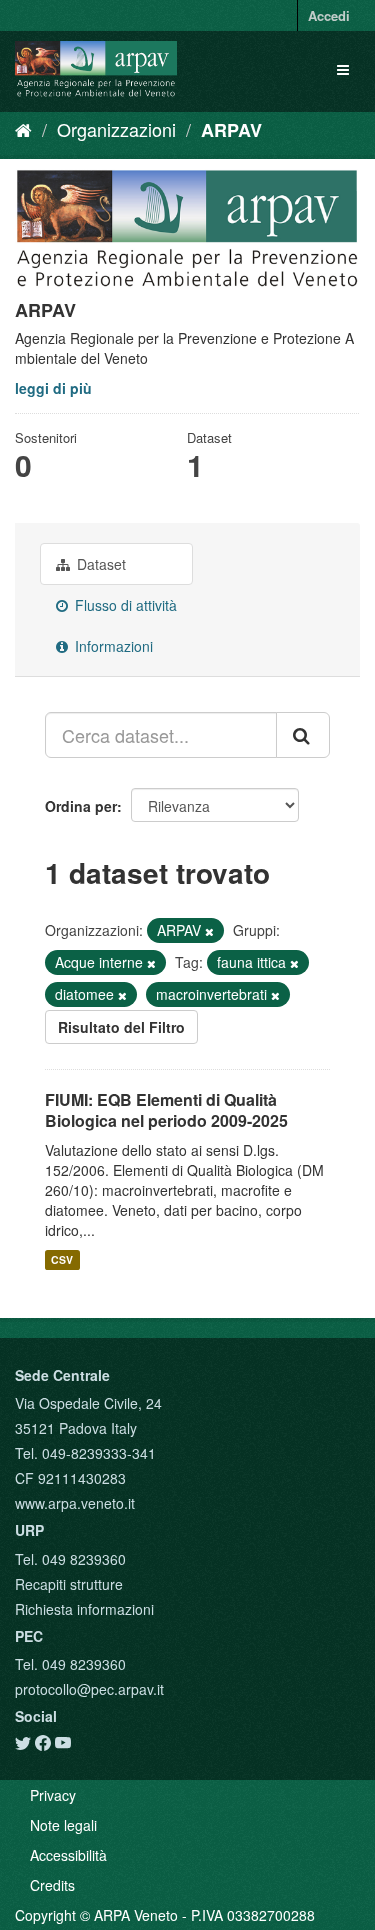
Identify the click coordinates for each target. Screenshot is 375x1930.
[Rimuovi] (209, 931)
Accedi (329, 15)
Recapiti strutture (69, 1584)
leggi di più (53, 388)
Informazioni (112, 646)
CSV (62, 1259)
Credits (52, 1885)
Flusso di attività (124, 605)
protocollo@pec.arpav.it (89, 1689)
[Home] (23, 129)
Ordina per (81, 806)
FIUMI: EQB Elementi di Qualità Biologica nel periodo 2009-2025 (166, 1110)
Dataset (99, 564)
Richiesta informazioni (84, 1609)
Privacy (53, 1795)
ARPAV (231, 130)
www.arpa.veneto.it (75, 1503)
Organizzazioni (116, 129)
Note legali (63, 1825)
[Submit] (303, 735)
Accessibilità (68, 1855)
